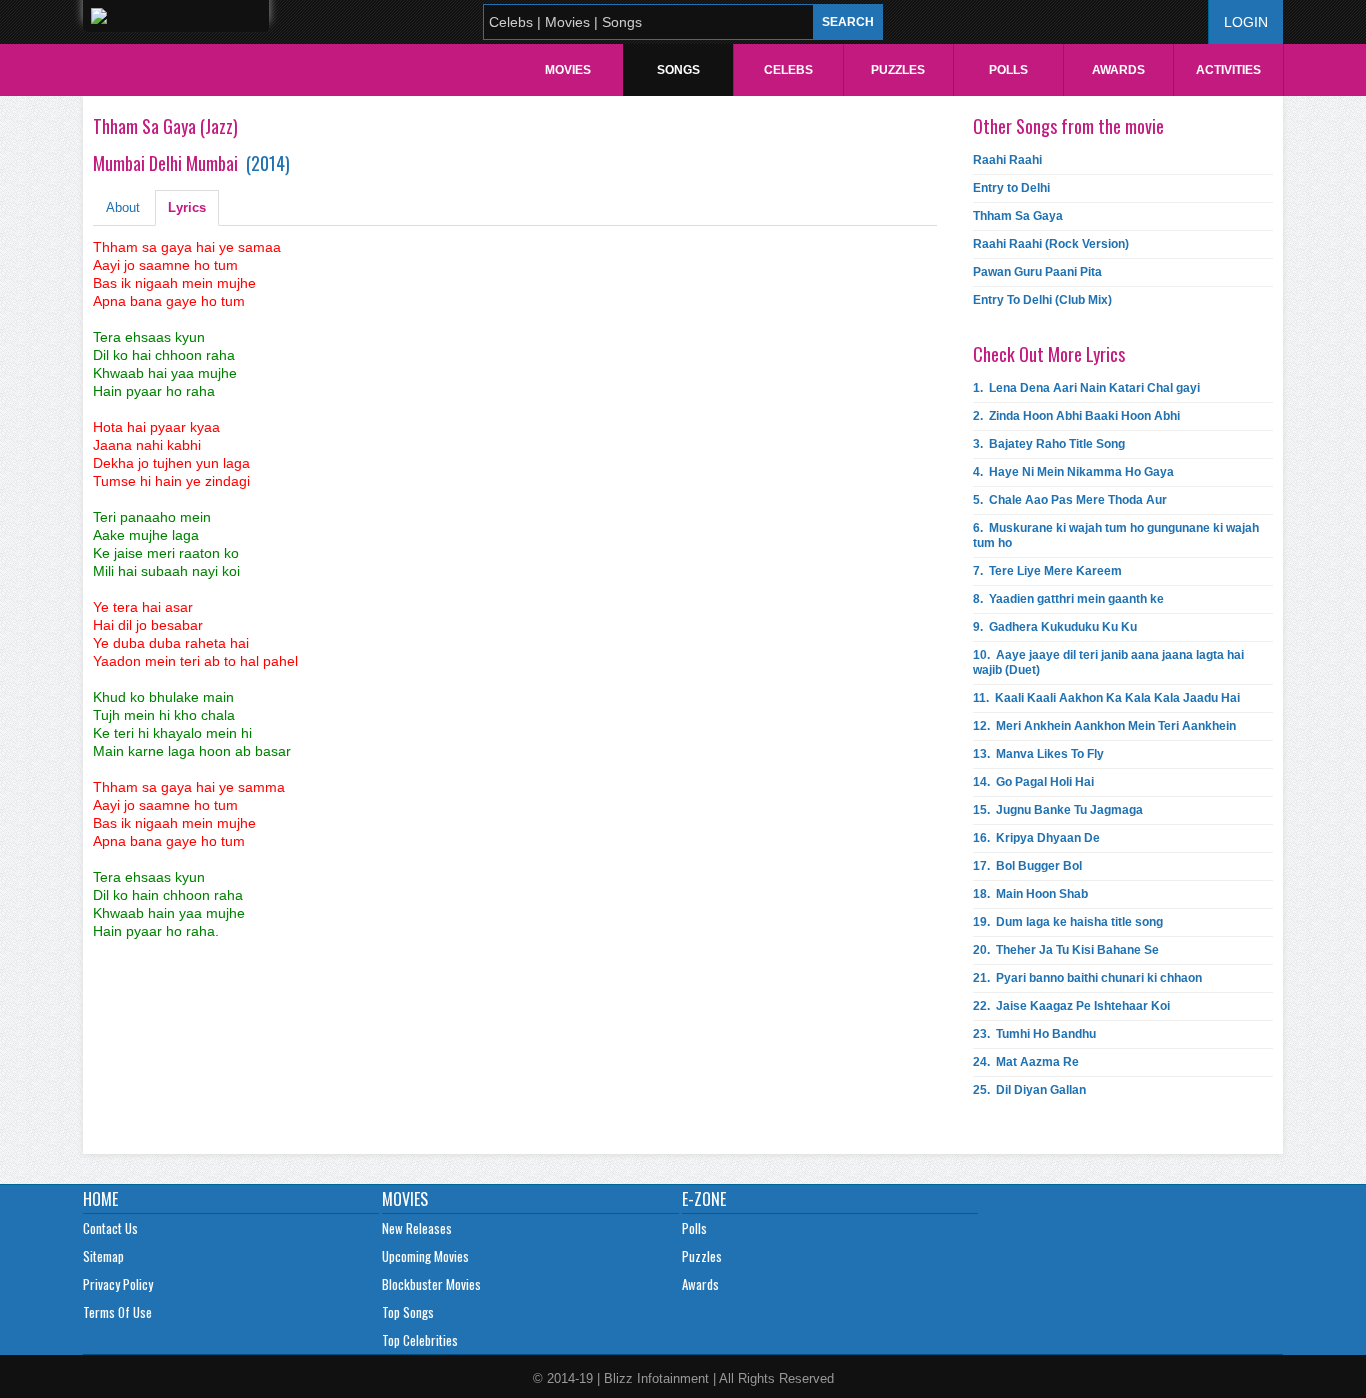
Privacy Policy (118, 1284)
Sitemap (103, 1256)
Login (1246, 22)
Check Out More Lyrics (1049, 354)
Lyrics (187, 207)
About (123, 207)
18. (1030, 894)
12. (1104, 726)
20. (1066, 950)
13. (1038, 754)
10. (1108, 662)
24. (1026, 1062)
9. (1055, 627)
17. (1027, 866)
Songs (678, 70)
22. (1071, 1006)
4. (1073, 472)
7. (1047, 571)
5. (1070, 500)
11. (1106, 698)
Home (100, 1199)
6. (1116, 535)
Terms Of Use (117, 1312)
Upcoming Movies (425, 1256)
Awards (1118, 70)
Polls (1008, 70)
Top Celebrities (420, 1340)
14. (1033, 782)
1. (1086, 388)
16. (1036, 838)
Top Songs (408, 1312)
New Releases (417, 1228)
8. (1068, 599)
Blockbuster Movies (431, 1284)
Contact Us (110, 1228)
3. (1049, 444)
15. (1058, 810)
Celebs (788, 70)
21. (1087, 978)
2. (1076, 416)
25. (1029, 1090)
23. (1034, 1034)
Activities (1228, 70)
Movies (568, 70)
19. (1068, 922)
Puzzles (898, 70)
